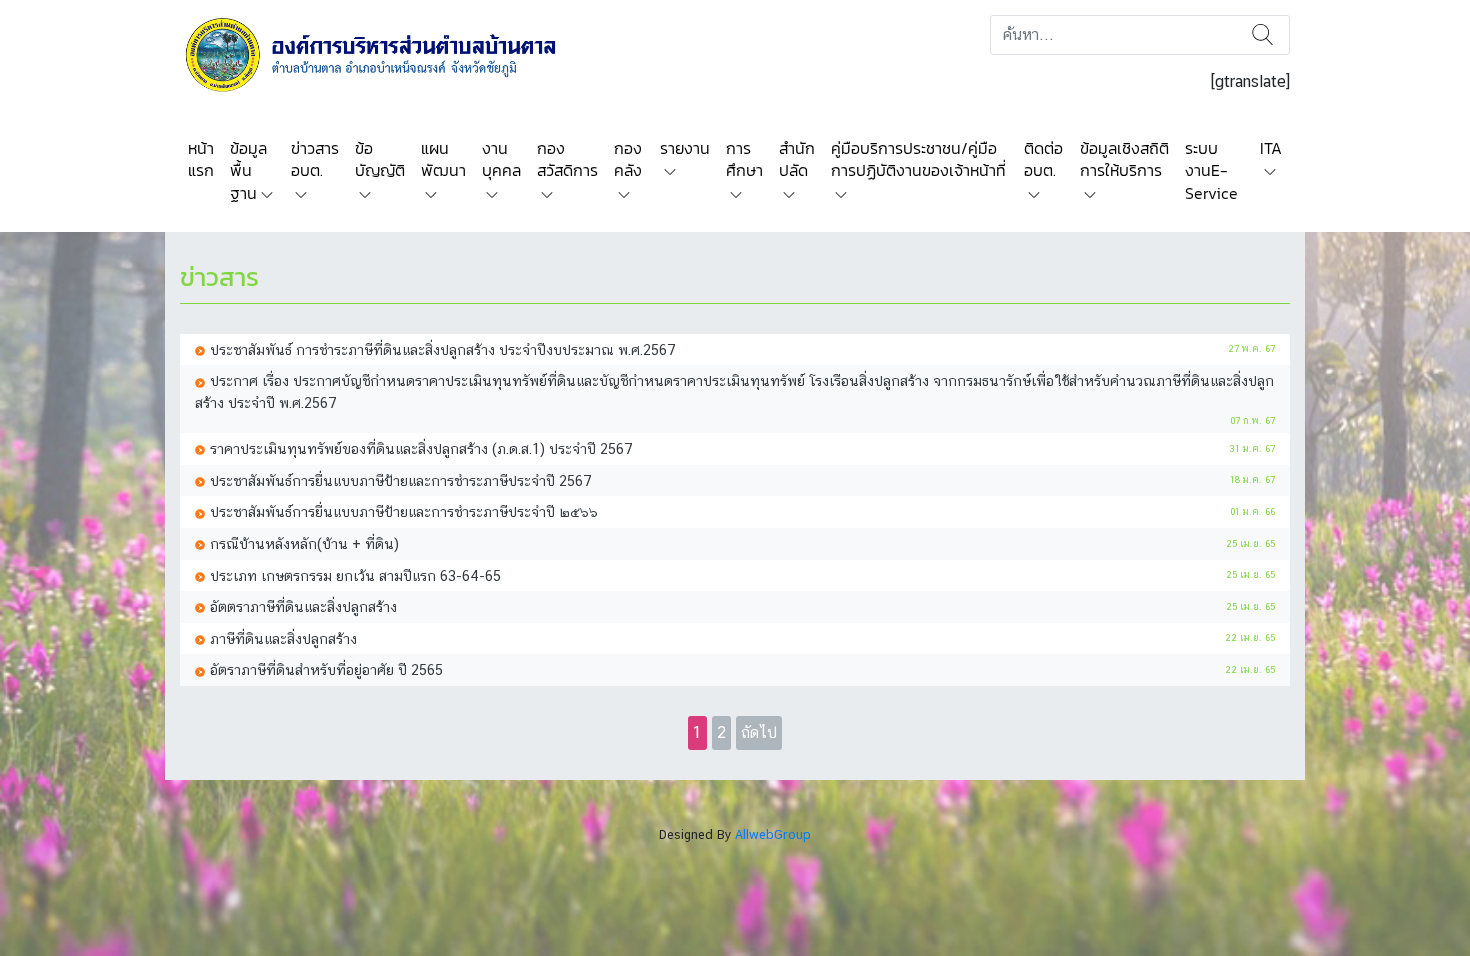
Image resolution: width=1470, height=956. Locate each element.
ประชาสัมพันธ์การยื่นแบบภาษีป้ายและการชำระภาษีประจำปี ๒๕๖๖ (404, 511)
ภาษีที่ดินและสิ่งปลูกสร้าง (283, 638)
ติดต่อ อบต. (1043, 159)
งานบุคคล (501, 159)
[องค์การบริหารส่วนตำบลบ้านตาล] (384, 53)
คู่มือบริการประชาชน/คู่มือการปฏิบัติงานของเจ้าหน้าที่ (918, 159)
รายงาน (685, 148)
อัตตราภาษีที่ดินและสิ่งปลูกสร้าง (303, 606)
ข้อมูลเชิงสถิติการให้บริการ (1124, 159)
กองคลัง (628, 159)
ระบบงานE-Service (1211, 170)
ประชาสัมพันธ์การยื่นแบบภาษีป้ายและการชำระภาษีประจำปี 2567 (401, 480)
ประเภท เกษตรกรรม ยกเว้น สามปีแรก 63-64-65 (355, 575)
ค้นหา (1262, 35)
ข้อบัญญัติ (380, 159)
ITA (1271, 148)
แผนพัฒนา (443, 159)
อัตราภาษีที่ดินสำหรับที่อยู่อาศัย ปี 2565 (326, 669)
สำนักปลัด (797, 159)
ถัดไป (759, 732)
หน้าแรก (201, 159)
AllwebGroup (773, 834)
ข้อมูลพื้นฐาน (248, 170)
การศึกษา (744, 159)
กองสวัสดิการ (567, 159)
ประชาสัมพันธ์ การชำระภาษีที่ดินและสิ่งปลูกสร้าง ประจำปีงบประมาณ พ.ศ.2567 (443, 349)
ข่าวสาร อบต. (315, 159)
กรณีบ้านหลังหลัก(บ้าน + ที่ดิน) (304, 543)
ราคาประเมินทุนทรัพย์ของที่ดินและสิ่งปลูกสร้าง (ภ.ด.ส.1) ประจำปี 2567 (421, 448)
